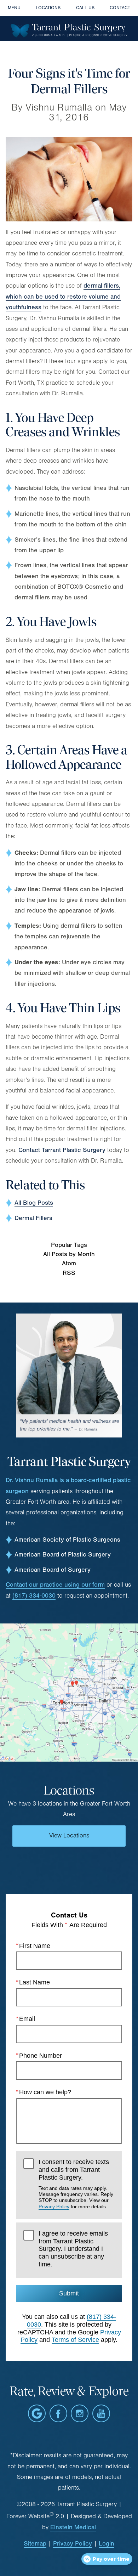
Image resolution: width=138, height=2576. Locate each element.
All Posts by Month (69, 1254)
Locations (48, 8)
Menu (14, 8)
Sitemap (35, 2544)
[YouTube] (101, 2413)
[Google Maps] (37, 2413)
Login (107, 2544)
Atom (69, 1263)
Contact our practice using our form (55, 1585)
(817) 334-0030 (34, 1596)
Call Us (85, 8)
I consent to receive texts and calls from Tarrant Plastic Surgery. (76, 2184)
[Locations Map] (69, 1692)
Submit (69, 2293)
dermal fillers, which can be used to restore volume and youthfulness (63, 296)
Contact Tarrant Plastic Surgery (62, 1150)
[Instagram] (80, 2413)
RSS (69, 1273)
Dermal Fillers (33, 1218)
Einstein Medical (73, 2527)
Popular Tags (69, 1245)
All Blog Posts (34, 1203)
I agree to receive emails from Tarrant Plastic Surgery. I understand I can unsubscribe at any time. (73, 2249)
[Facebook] (58, 2413)
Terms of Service (75, 2340)
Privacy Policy (54, 2207)
